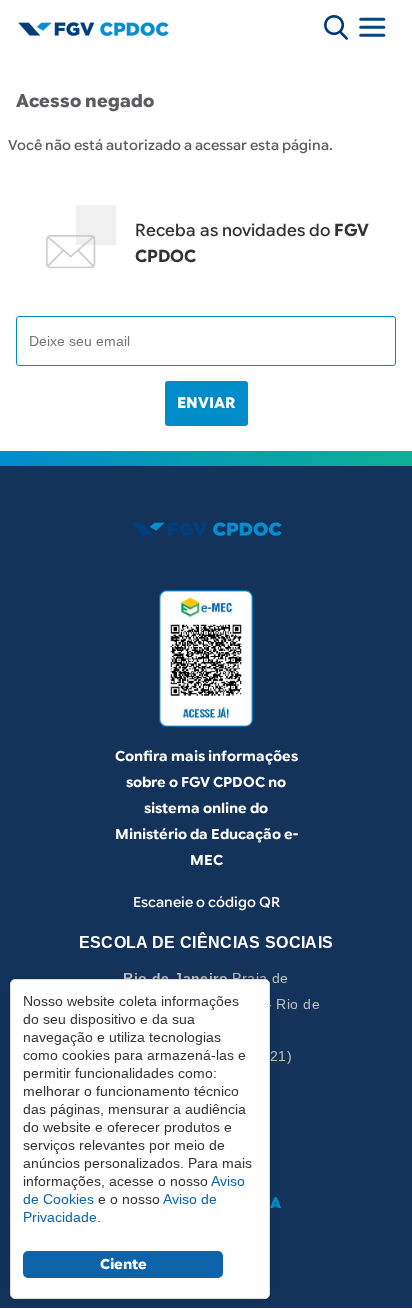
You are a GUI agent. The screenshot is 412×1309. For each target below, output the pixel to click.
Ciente (123, 1264)
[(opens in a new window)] (206, 658)
